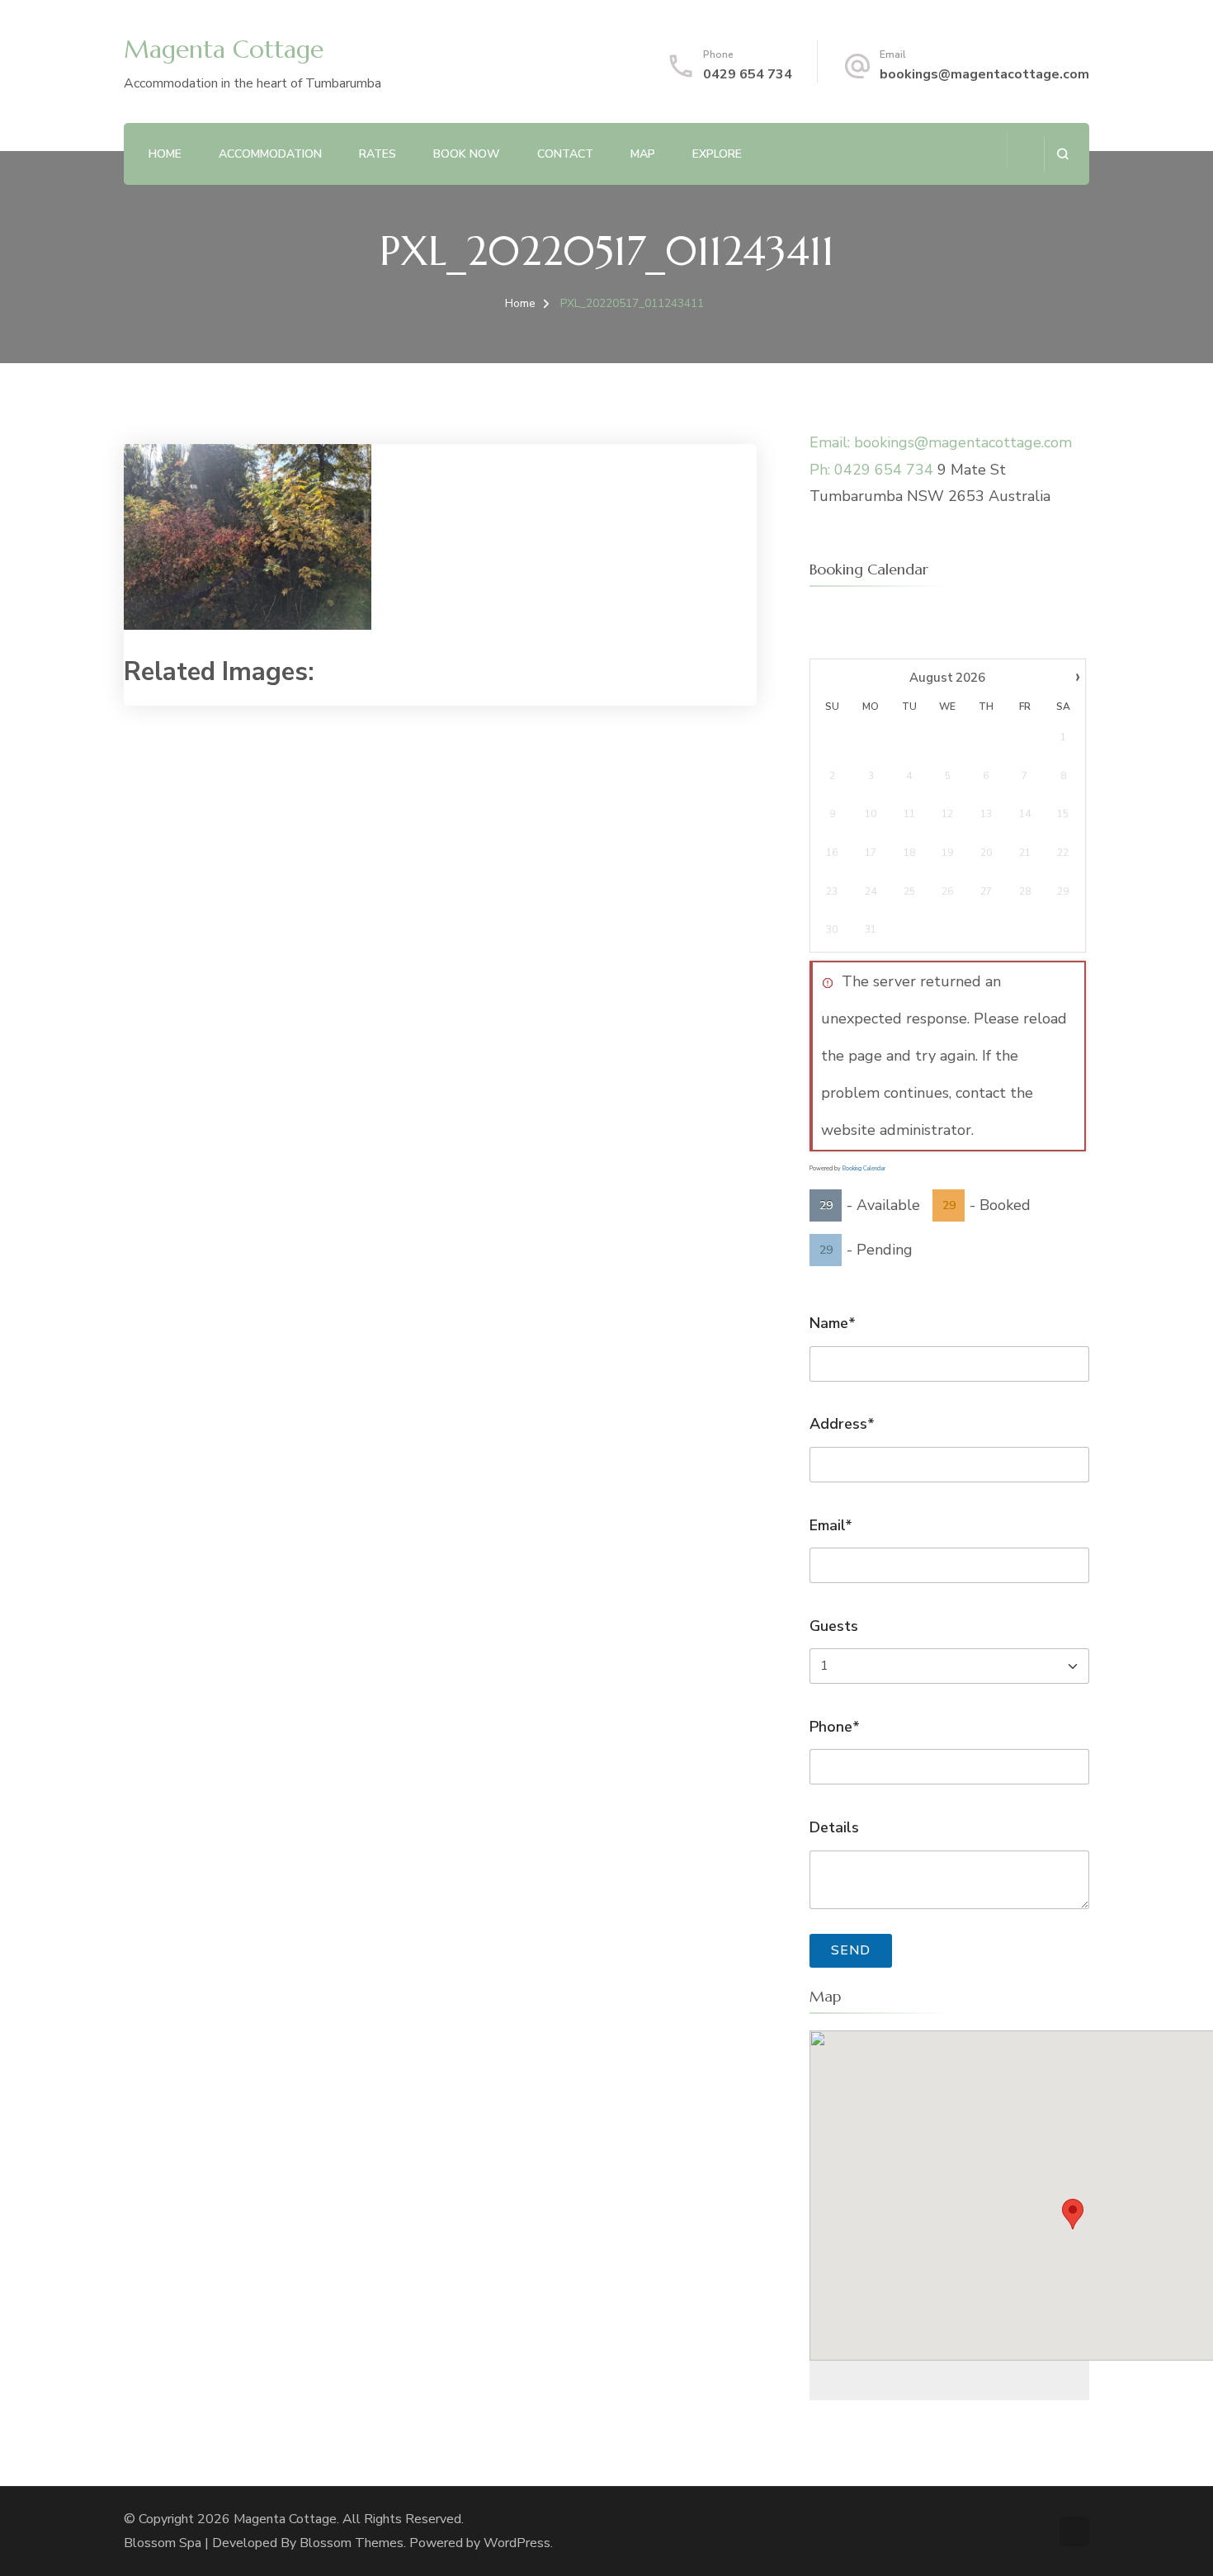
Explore (717, 154)
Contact (565, 154)
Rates (378, 154)
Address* (842, 1424)
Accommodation (270, 154)
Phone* (835, 1727)
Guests (834, 1626)
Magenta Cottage (224, 49)
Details (834, 1827)
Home (165, 154)
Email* (831, 1525)
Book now (467, 154)
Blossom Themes (352, 2543)
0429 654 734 (748, 74)
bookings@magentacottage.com (984, 74)
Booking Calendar (864, 1168)
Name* (833, 1323)
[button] (1073, 2214)
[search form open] (1062, 154)
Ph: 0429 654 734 (871, 470)
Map (643, 154)
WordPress (517, 2543)
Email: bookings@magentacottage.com (941, 442)
